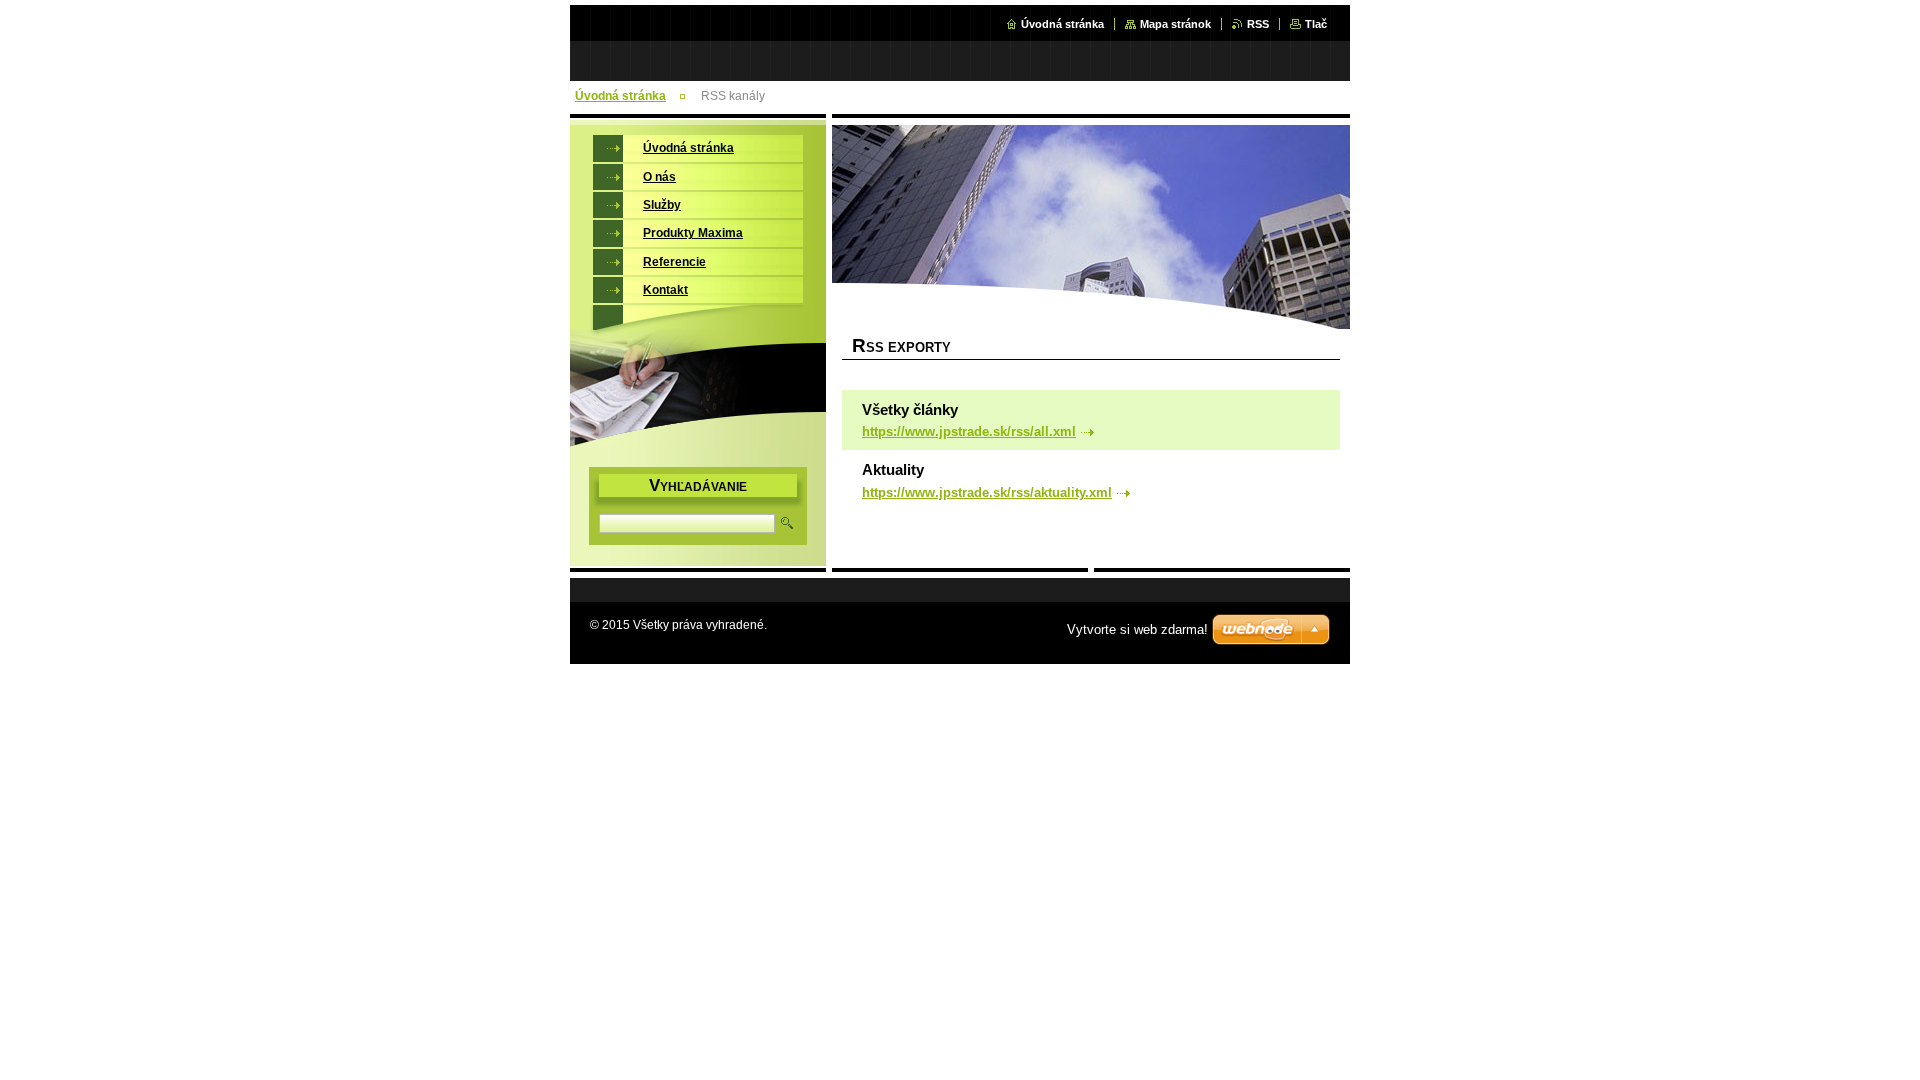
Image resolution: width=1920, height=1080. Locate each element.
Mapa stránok (1175, 24)
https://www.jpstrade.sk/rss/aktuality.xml (987, 492)
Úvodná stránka (1062, 24)
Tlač (1316, 24)
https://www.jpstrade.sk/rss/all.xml (969, 431)
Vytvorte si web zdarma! (1137, 629)
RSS (1258, 24)
